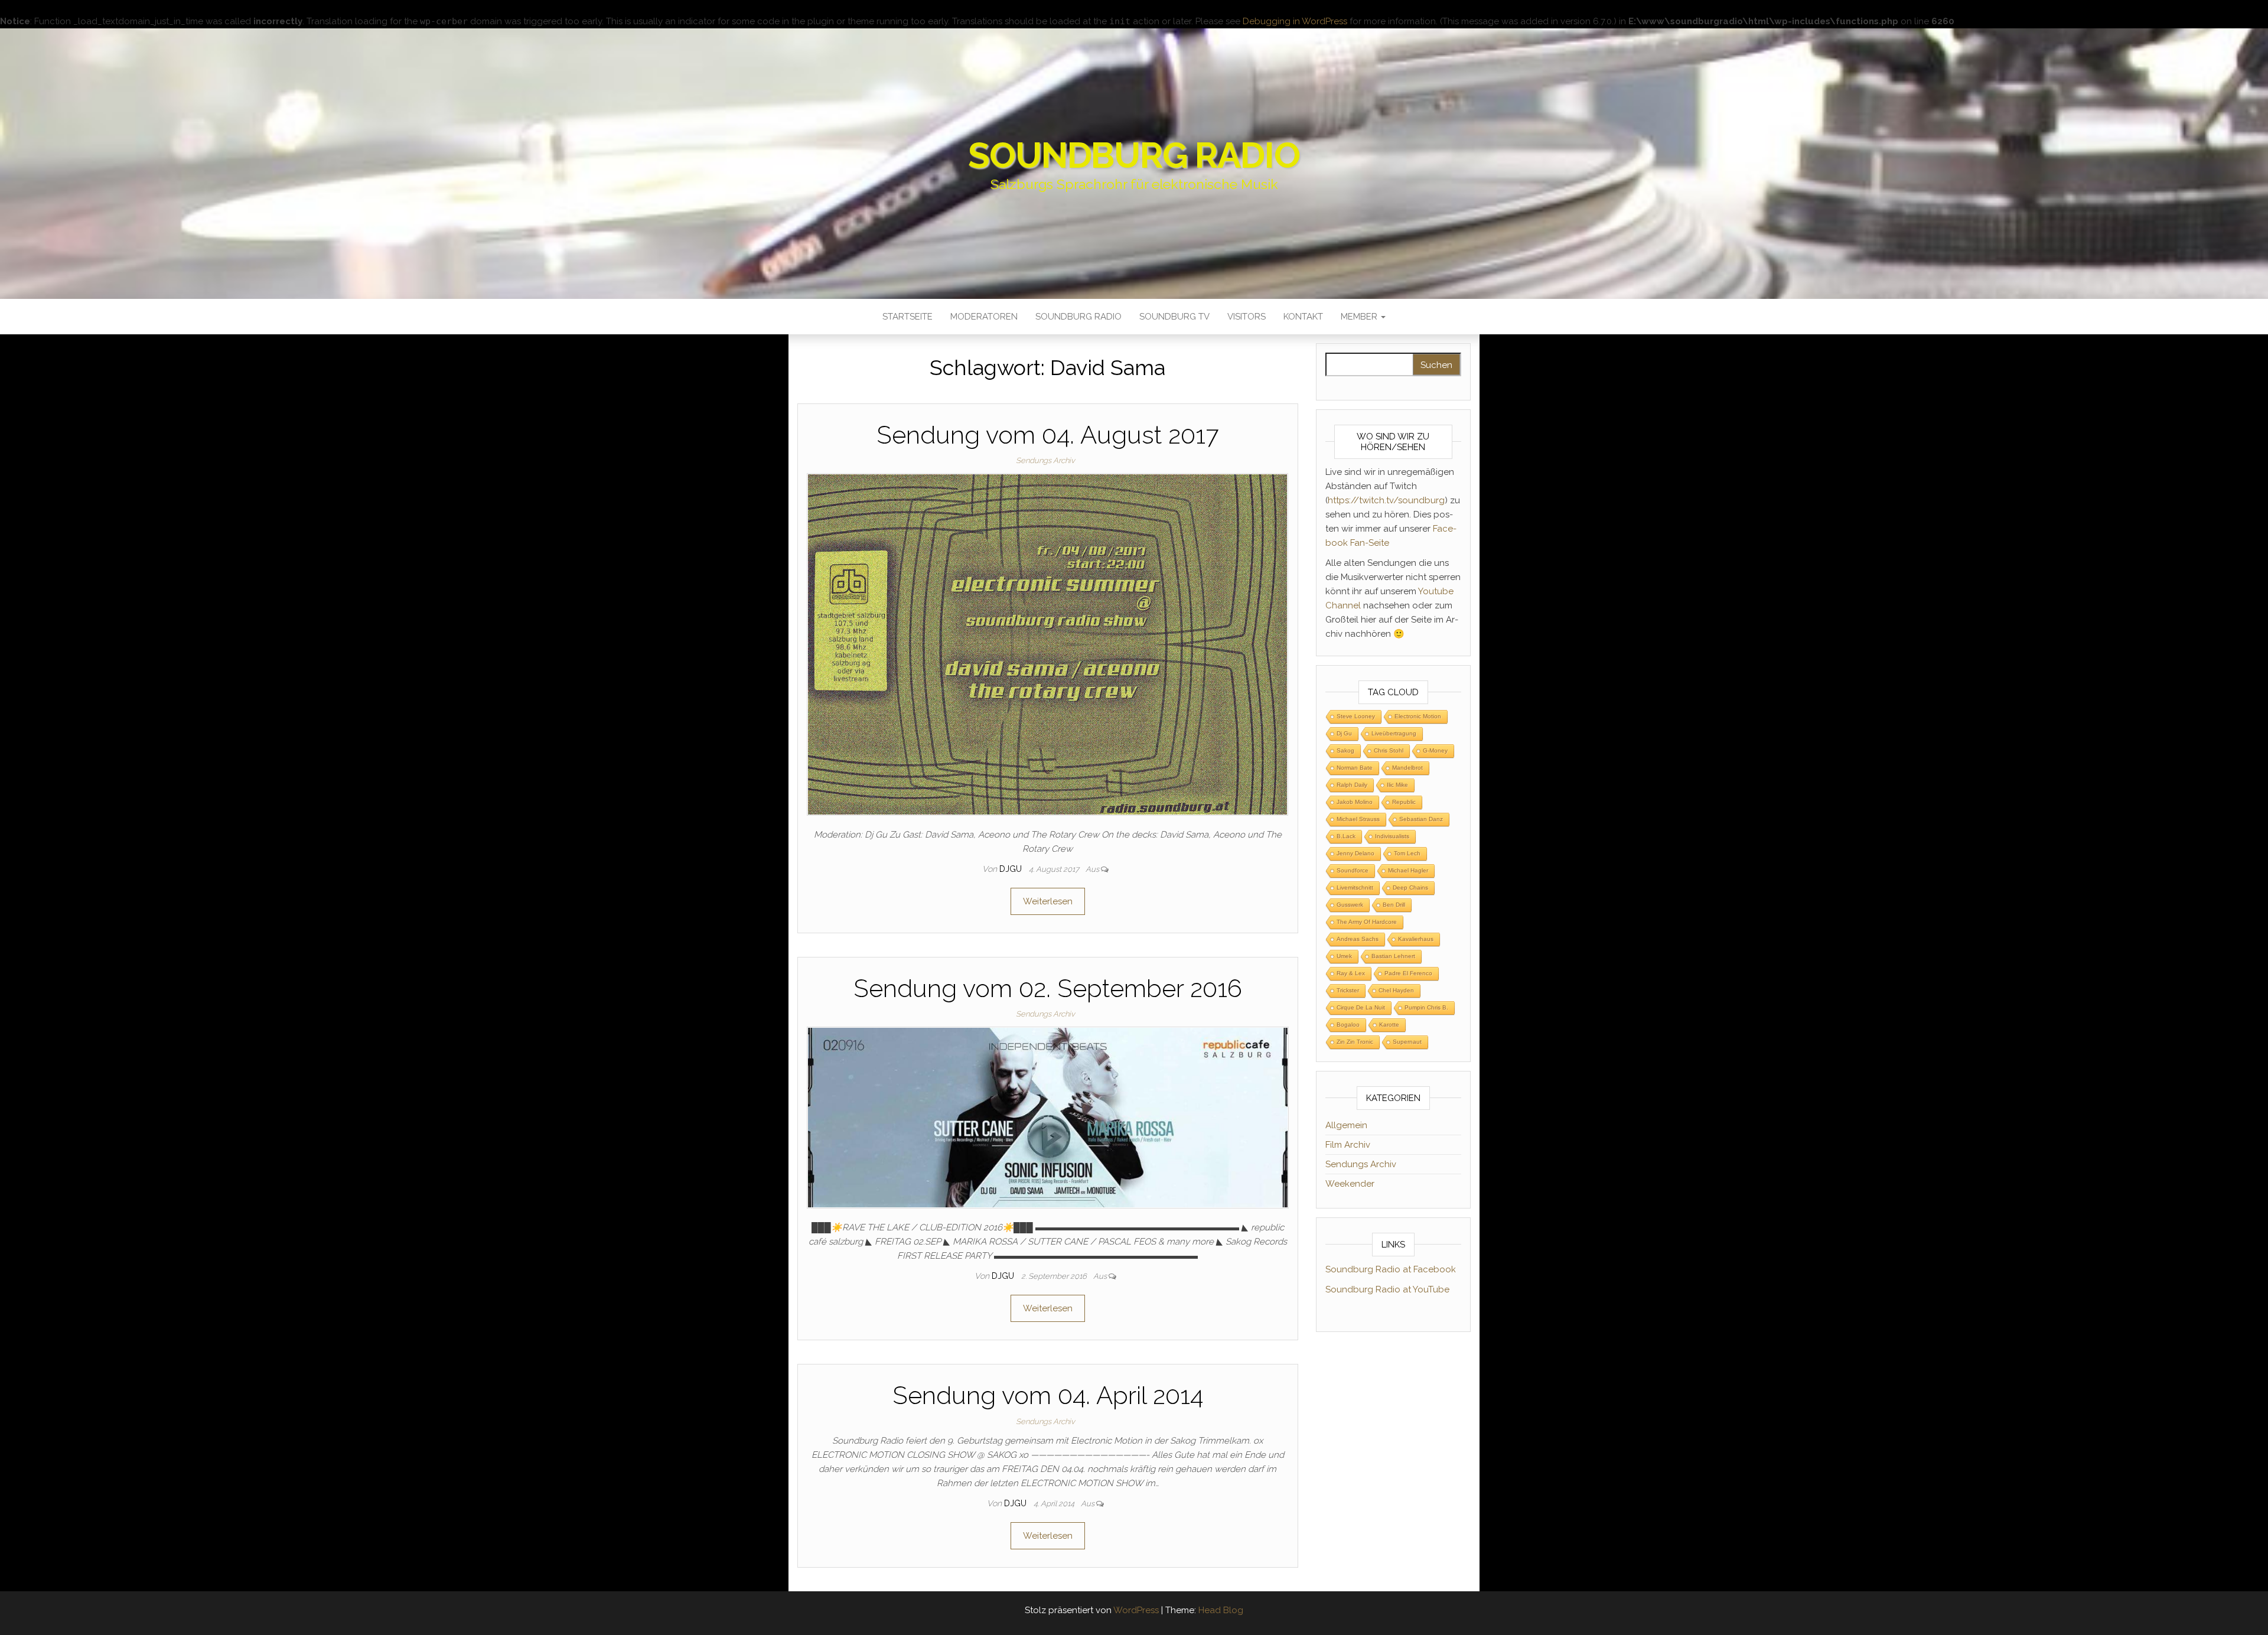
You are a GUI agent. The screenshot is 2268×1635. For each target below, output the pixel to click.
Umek (1344, 956)
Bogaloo (1348, 1025)
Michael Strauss (1358, 819)
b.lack (1346, 836)
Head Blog (1221, 1610)
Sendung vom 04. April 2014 (1048, 1395)
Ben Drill (1394, 905)
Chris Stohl (1389, 750)
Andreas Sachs (1358, 939)
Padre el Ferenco (1408, 973)
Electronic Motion (1418, 716)
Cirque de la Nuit (1361, 1007)
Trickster (1348, 990)
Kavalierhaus (1416, 939)
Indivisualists (1392, 836)
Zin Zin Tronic (1355, 1042)
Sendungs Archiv (1045, 460)
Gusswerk (1350, 905)
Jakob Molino (1355, 802)
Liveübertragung (1394, 733)
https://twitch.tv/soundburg (1386, 500)
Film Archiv (1348, 1145)
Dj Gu (1344, 733)
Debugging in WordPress (1295, 21)
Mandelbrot (1407, 768)
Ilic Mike (1397, 785)
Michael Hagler (1408, 870)
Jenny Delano (1355, 853)
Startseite (907, 317)
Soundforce (1353, 870)
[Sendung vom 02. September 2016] (1048, 1117)
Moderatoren (984, 317)
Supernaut (1407, 1042)
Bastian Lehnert (1393, 956)
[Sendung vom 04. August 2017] (1047, 644)
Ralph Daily (1352, 785)
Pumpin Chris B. (1426, 1007)
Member (1360, 317)
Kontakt (1303, 317)
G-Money (1435, 750)
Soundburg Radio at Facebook (1391, 1269)
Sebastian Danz (1421, 819)
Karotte (1389, 1025)
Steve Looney (1356, 716)
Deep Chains (1410, 887)
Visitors (1247, 317)
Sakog (1345, 750)
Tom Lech (1407, 853)
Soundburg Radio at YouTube (1387, 1289)
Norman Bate (1355, 768)
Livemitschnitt (1355, 887)
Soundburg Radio (1134, 155)
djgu (1012, 869)
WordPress (1136, 1610)
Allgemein (1346, 1125)
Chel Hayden (1396, 990)
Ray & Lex (1351, 973)
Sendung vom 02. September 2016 (1048, 989)
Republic (1404, 802)
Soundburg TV (1174, 317)
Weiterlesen (1048, 901)
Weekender (1350, 1184)
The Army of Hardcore (1367, 922)
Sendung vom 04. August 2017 (1047, 435)
